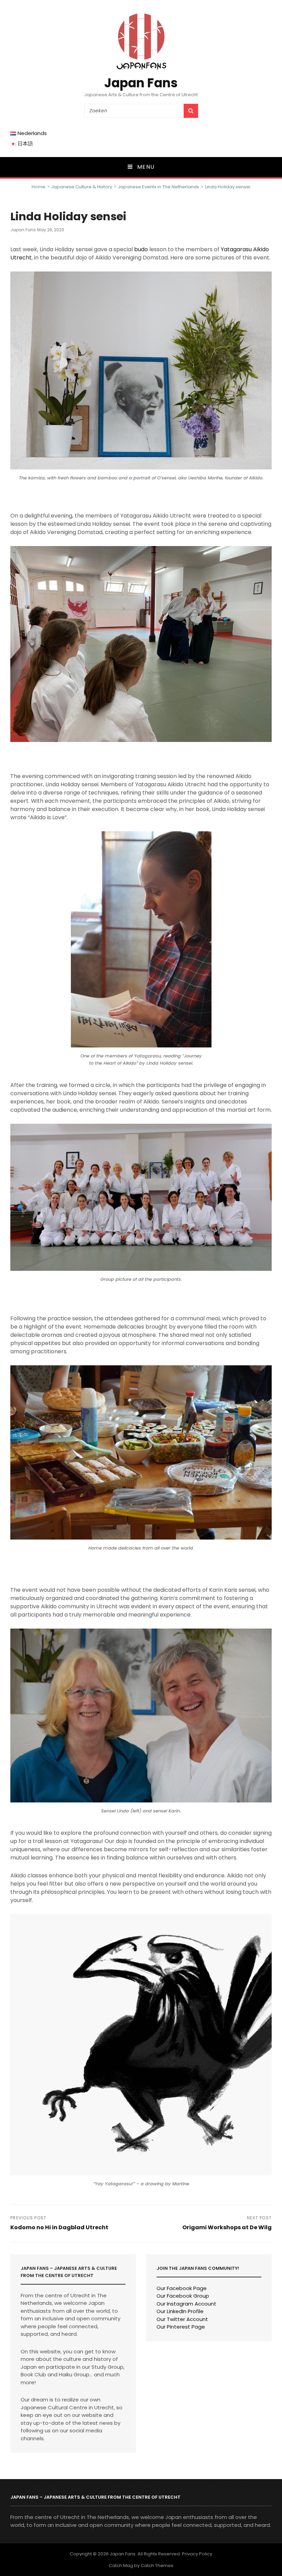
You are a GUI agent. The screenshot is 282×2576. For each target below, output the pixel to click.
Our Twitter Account (182, 2319)
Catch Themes (157, 2566)
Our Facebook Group (183, 2296)
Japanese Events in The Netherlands (159, 187)
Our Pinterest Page (181, 2327)
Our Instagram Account (186, 2304)
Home (39, 187)
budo (141, 249)
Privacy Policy (197, 2554)
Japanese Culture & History (82, 187)
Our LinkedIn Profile (180, 2311)
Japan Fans (141, 83)
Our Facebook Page (182, 2288)
